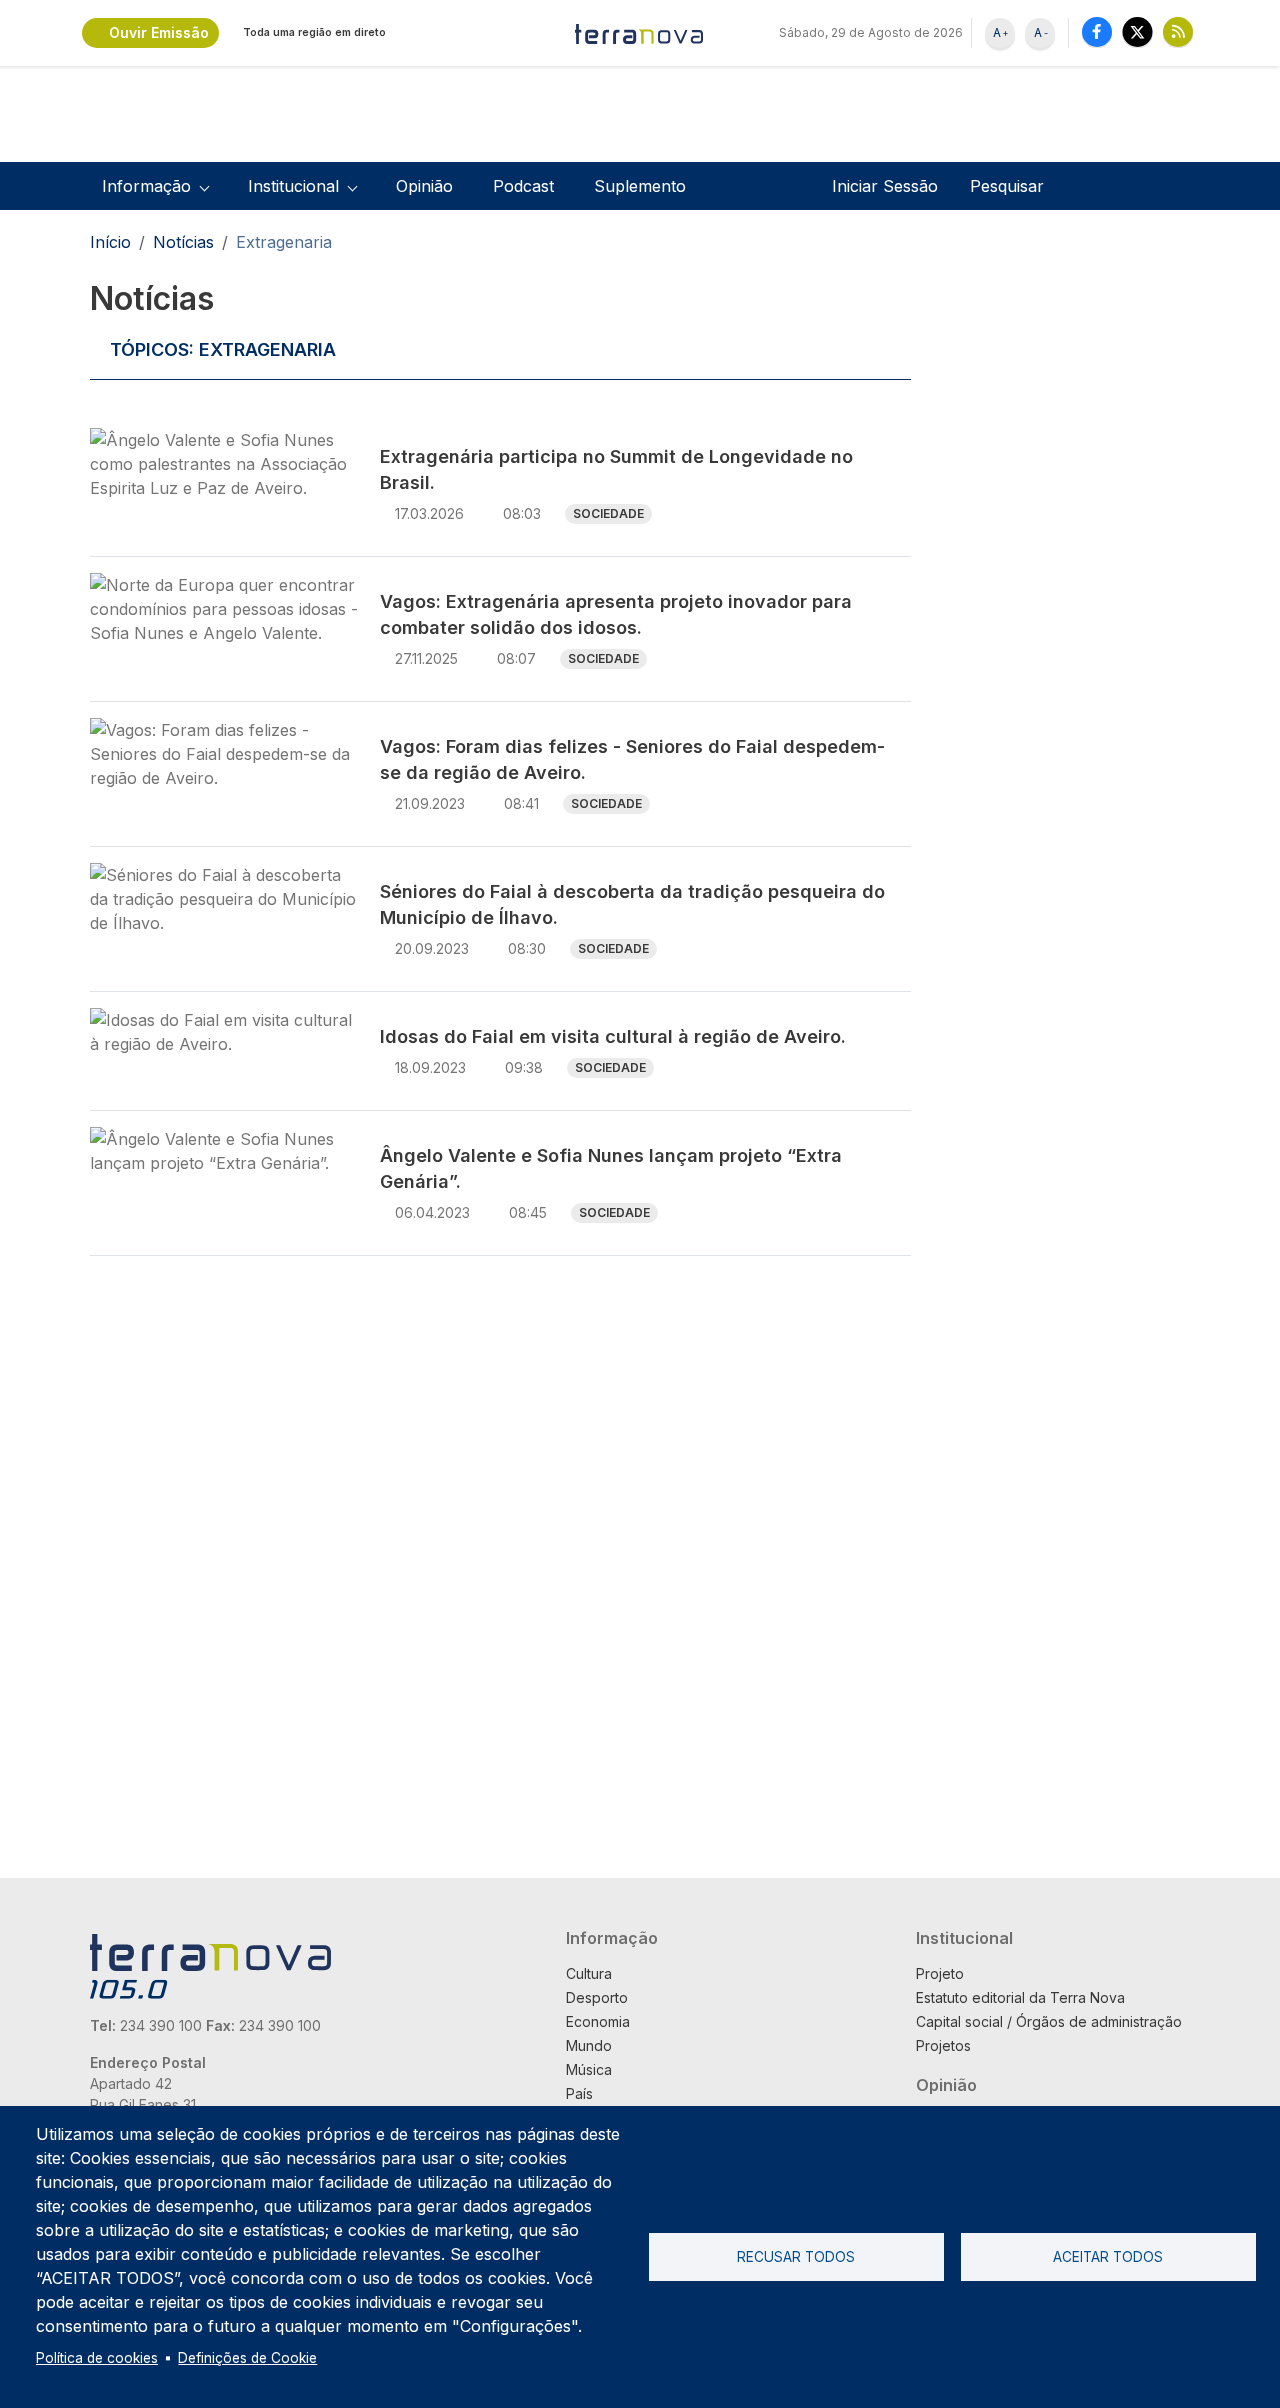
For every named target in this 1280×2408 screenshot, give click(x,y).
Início (110, 242)
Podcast (523, 186)
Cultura (589, 1973)
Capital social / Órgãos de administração (1049, 2021)
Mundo (589, 2045)
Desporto (597, 1997)
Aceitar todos (1108, 2257)
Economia (598, 2021)
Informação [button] (146, 186)
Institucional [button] (293, 186)
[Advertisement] (1058, 578)
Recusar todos (796, 2257)
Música (589, 2069)
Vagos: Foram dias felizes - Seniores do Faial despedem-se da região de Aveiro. (632, 759)
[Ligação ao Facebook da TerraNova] (1097, 31)
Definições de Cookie (247, 2358)
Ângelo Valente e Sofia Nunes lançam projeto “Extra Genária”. (611, 1168)
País (579, 2093)
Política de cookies (97, 2358)
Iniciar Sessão (885, 186)
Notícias (183, 242)
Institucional (964, 1938)
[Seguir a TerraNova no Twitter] (1137, 31)
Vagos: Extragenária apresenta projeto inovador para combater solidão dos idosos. (616, 614)
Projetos (943, 2045)
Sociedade (608, 513)
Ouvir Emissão (159, 32)
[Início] (640, 33)
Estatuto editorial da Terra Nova (1020, 1997)
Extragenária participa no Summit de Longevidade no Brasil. (616, 469)
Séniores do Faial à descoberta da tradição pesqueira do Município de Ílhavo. (632, 904)
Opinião (424, 186)
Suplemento (640, 186)
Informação (612, 1938)
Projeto (940, 1973)
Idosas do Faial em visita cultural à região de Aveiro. (613, 1036)
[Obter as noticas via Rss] (1178, 31)
